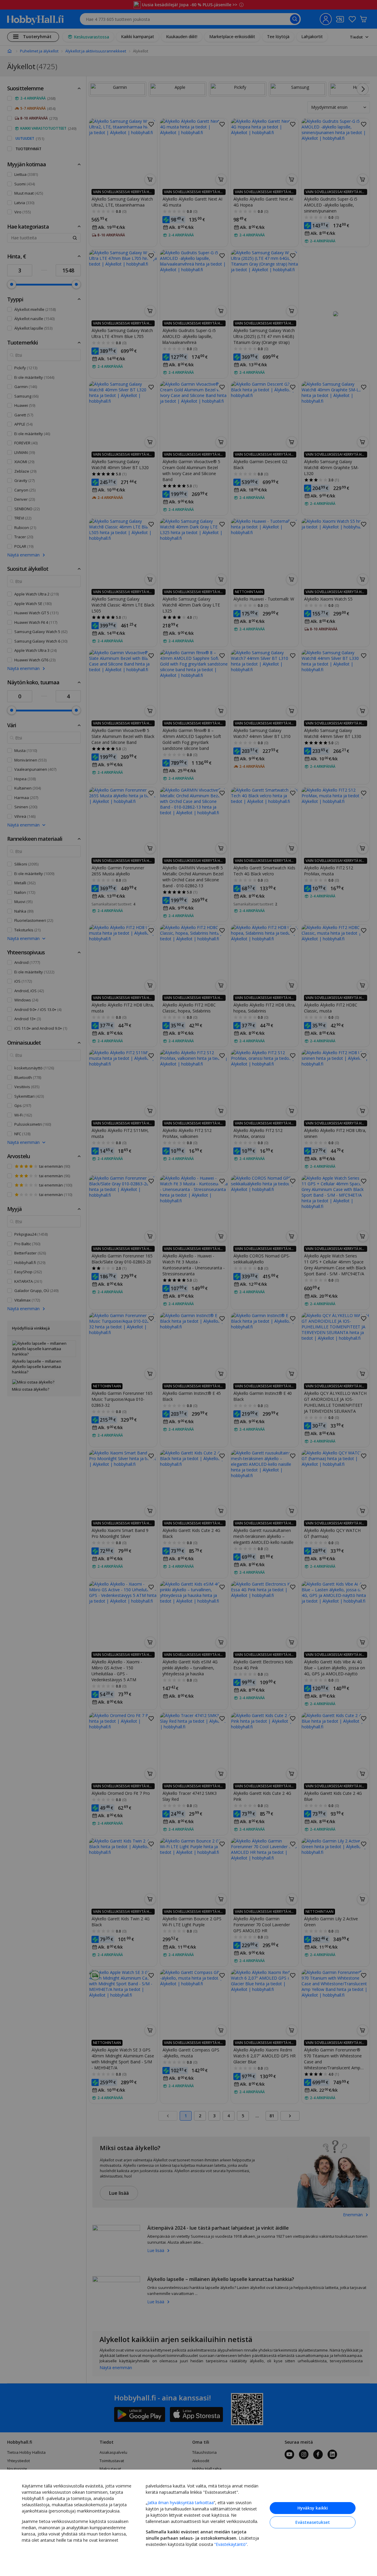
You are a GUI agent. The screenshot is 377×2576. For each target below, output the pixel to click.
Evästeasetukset (313, 2522)
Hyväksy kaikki (313, 2508)
